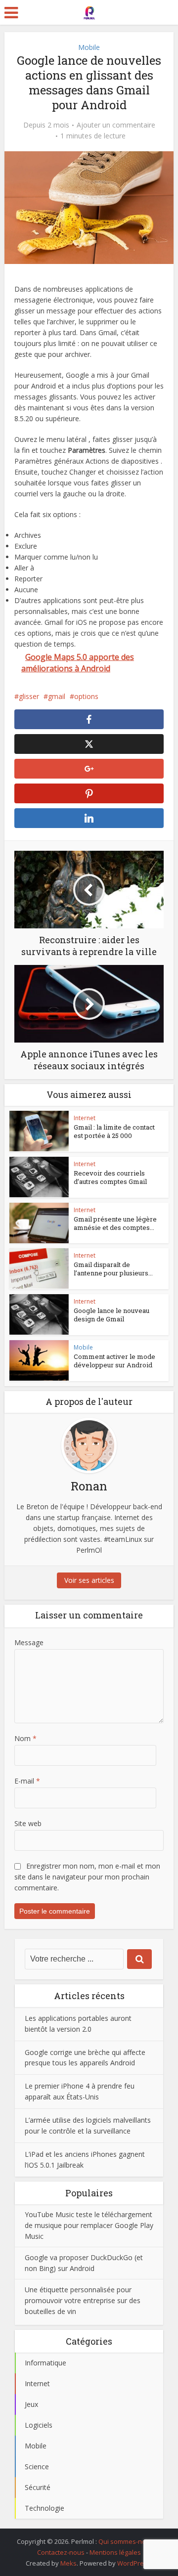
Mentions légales (115, 2552)
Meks (68, 2563)
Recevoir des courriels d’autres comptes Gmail (110, 1177)
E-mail (27, 1781)
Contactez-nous (61, 2552)
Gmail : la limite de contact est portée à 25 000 (114, 1131)
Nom (25, 1738)
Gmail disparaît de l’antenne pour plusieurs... (113, 1269)
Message (29, 1642)
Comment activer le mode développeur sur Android (114, 1361)
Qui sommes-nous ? (128, 2541)
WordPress (134, 2563)
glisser (29, 696)
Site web (28, 1823)
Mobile (89, 47)
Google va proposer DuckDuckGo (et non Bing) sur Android (84, 2263)
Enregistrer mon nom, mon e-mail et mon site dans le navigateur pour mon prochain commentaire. (87, 1877)
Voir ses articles (89, 1580)
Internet (85, 1118)
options (86, 696)
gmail (57, 696)
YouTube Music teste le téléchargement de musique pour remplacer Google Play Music (89, 2225)
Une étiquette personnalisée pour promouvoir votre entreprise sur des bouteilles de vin (83, 2300)
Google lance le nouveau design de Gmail (111, 1315)
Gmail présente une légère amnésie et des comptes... (115, 1223)
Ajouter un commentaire (116, 125)
